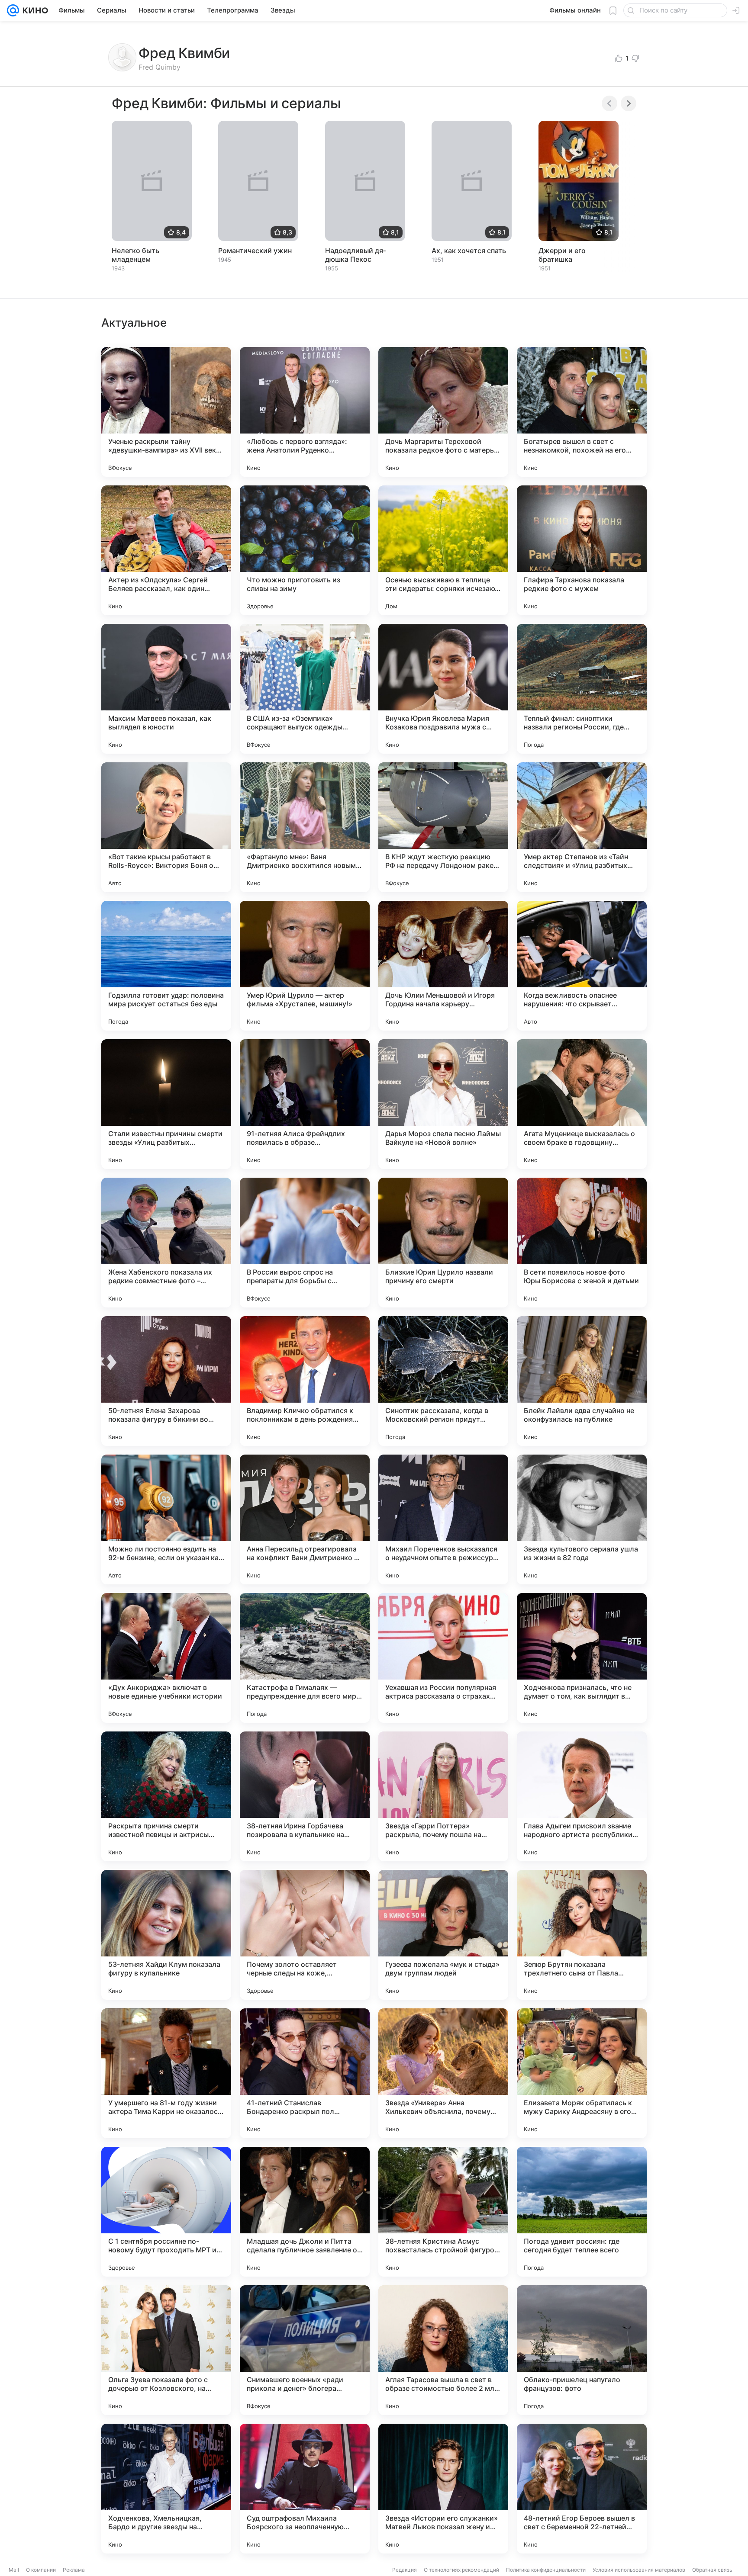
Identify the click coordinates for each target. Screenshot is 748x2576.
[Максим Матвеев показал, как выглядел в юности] (166, 689)
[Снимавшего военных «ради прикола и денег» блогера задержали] (305, 2350)
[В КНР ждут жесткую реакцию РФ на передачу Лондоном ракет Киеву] (443, 827)
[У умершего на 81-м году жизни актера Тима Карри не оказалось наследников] (166, 2073)
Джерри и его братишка (562, 255)
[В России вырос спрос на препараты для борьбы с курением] (305, 1243)
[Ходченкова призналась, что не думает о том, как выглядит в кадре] (582, 1658)
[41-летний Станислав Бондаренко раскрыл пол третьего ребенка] (305, 2073)
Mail (14, 2570)
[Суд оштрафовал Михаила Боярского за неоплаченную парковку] (305, 2489)
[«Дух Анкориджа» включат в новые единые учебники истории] (166, 1658)
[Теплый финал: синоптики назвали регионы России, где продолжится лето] (582, 689)
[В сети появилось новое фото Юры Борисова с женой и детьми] (582, 1243)
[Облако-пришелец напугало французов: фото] (582, 2350)
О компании (41, 2570)
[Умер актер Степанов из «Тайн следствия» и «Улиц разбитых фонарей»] (582, 827)
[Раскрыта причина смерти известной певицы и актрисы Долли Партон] (166, 1796)
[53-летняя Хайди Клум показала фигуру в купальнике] (166, 1935)
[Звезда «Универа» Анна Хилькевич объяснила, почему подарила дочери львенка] (443, 2073)
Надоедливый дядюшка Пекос (355, 255)
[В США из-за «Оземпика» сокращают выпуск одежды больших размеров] (305, 689)
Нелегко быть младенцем (135, 255)
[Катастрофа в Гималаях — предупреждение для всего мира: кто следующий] (305, 1658)
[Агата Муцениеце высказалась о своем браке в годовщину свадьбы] (582, 1104)
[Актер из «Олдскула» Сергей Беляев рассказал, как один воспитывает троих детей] (166, 550)
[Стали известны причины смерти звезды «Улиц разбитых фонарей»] (166, 1104)
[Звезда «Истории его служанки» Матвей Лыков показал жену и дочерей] (443, 2489)
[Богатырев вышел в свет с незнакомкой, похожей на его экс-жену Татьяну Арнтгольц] (582, 412)
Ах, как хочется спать (469, 251)
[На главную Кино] (34, 10)
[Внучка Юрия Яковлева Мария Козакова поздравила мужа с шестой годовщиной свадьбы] (443, 689)
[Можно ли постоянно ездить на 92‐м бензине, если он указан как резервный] (166, 1519)
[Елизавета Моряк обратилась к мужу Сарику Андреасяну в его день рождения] (582, 2073)
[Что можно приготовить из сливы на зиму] (305, 550)
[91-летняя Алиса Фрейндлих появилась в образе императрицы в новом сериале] (305, 1104)
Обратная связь (712, 2570)
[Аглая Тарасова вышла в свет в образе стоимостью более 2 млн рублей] (443, 2350)
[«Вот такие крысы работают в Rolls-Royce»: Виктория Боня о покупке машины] (166, 827)
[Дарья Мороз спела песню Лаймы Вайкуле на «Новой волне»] (443, 1104)
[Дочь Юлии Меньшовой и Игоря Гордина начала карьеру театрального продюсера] (443, 966)
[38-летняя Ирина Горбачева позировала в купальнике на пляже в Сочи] (305, 1796)
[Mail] (13, 10)
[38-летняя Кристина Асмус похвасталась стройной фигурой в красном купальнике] (443, 2212)
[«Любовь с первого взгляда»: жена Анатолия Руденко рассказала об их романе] (305, 412)
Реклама (74, 2570)
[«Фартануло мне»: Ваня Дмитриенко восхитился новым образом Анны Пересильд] (305, 827)
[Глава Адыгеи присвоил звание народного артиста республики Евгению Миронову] (582, 1796)
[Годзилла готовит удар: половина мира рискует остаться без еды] (166, 966)
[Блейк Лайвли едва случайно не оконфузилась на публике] (582, 1381)
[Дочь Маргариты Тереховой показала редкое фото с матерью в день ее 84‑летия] (443, 412)
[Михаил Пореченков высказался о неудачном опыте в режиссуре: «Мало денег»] (443, 1519)
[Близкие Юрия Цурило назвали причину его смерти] (443, 1243)
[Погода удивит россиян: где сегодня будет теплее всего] (582, 2212)
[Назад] (609, 103)
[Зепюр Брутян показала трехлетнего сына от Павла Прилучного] (582, 1935)
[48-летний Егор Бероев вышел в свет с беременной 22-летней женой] (582, 2489)
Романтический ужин (255, 251)
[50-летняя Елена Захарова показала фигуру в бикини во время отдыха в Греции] (166, 1381)
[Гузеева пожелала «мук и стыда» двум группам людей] (443, 1935)
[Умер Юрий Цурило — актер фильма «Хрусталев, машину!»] (305, 966)
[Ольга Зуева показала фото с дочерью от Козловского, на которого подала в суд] (166, 2350)
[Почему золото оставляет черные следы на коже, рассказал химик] (305, 1935)
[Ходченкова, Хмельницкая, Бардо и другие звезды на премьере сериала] (166, 2489)
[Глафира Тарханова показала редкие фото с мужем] (582, 550)
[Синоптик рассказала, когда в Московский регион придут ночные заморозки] (443, 1381)
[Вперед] (629, 103)
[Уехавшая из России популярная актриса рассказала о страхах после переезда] (443, 1658)
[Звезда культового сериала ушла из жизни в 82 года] (582, 1519)
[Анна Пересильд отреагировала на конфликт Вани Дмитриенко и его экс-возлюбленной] (305, 1519)
